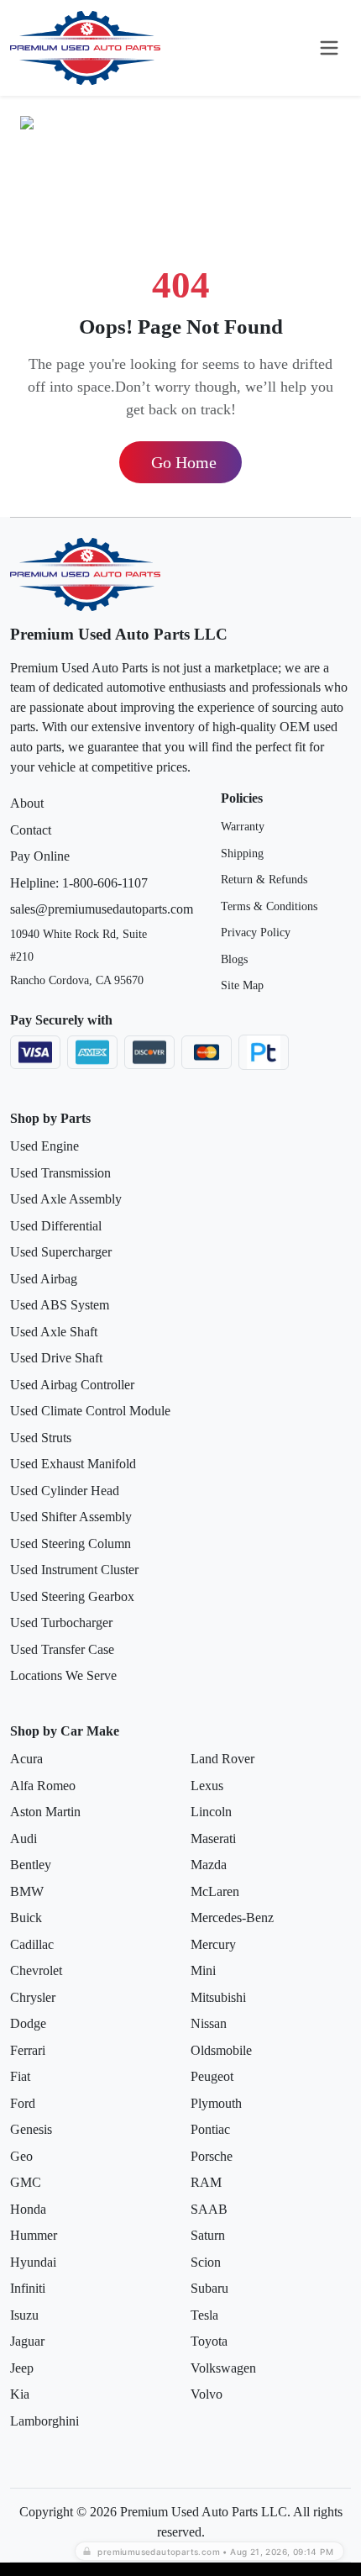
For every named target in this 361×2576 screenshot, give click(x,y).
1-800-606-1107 (105, 883)
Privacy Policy (256, 932)
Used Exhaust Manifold (73, 1464)
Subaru (209, 2288)
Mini (203, 1970)
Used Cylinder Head (65, 1491)
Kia (20, 2394)
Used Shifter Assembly (71, 1517)
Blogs (234, 959)
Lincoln (211, 1812)
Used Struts (41, 1438)
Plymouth (216, 2103)
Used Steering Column (71, 1543)
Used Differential (56, 1226)
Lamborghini (44, 2421)
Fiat (20, 2076)
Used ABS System (60, 1305)
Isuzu (24, 2315)
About (27, 803)
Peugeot (212, 2076)
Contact (31, 830)
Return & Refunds (264, 880)
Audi (24, 1838)
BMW (27, 1891)
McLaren (215, 1891)
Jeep (22, 2368)
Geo (21, 2156)
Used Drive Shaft (56, 1358)
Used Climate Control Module (90, 1411)
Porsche (212, 2156)
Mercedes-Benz (232, 1918)
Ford (23, 2103)
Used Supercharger (61, 1252)
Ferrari (28, 2050)
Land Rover (222, 1759)
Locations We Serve (63, 1675)
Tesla (204, 2315)
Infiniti (28, 2288)
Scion (206, 2262)
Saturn (208, 2235)
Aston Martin (45, 1812)
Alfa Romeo (43, 1786)
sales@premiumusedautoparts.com (102, 909)
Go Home (184, 462)
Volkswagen (223, 2368)
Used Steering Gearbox (72, 1596)
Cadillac (32, 1944)
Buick (26, 1918)
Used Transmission (60, 1173)
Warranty (243, 827)
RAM (206, 2182)
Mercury (213, 1944)
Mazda (209, 1865)
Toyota (209, 2341)
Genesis (31, 2129)
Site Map (242, 985)
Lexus (207, 1786)
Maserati (213, 1838)
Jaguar (27, 2341)
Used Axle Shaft (54, 1332)
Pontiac (210, 2129)
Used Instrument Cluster (74, 1570)
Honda (28, 2209)
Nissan (209, 2023)
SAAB (209, 2209)
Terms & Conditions (269, 906)
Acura (26, 1759)
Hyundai (33, 2262)
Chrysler (33, 1997)
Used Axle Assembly (66, 1199)
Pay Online (40, 856)
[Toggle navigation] (329, 48)
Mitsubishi (218, 1997)
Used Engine (44, 1146)
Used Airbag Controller (72, 1385)
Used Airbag (44, 1279)
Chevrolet (36, 1970)
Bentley (31, 1865)
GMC (26, 2182)
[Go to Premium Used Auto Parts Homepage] (86, 48)
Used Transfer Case (62, 1649)
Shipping (242, 853)
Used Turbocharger (61, 1623)
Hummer (34, 2235)
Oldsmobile (221, 2050)
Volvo (207, 2394)
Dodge (28, 2023)
